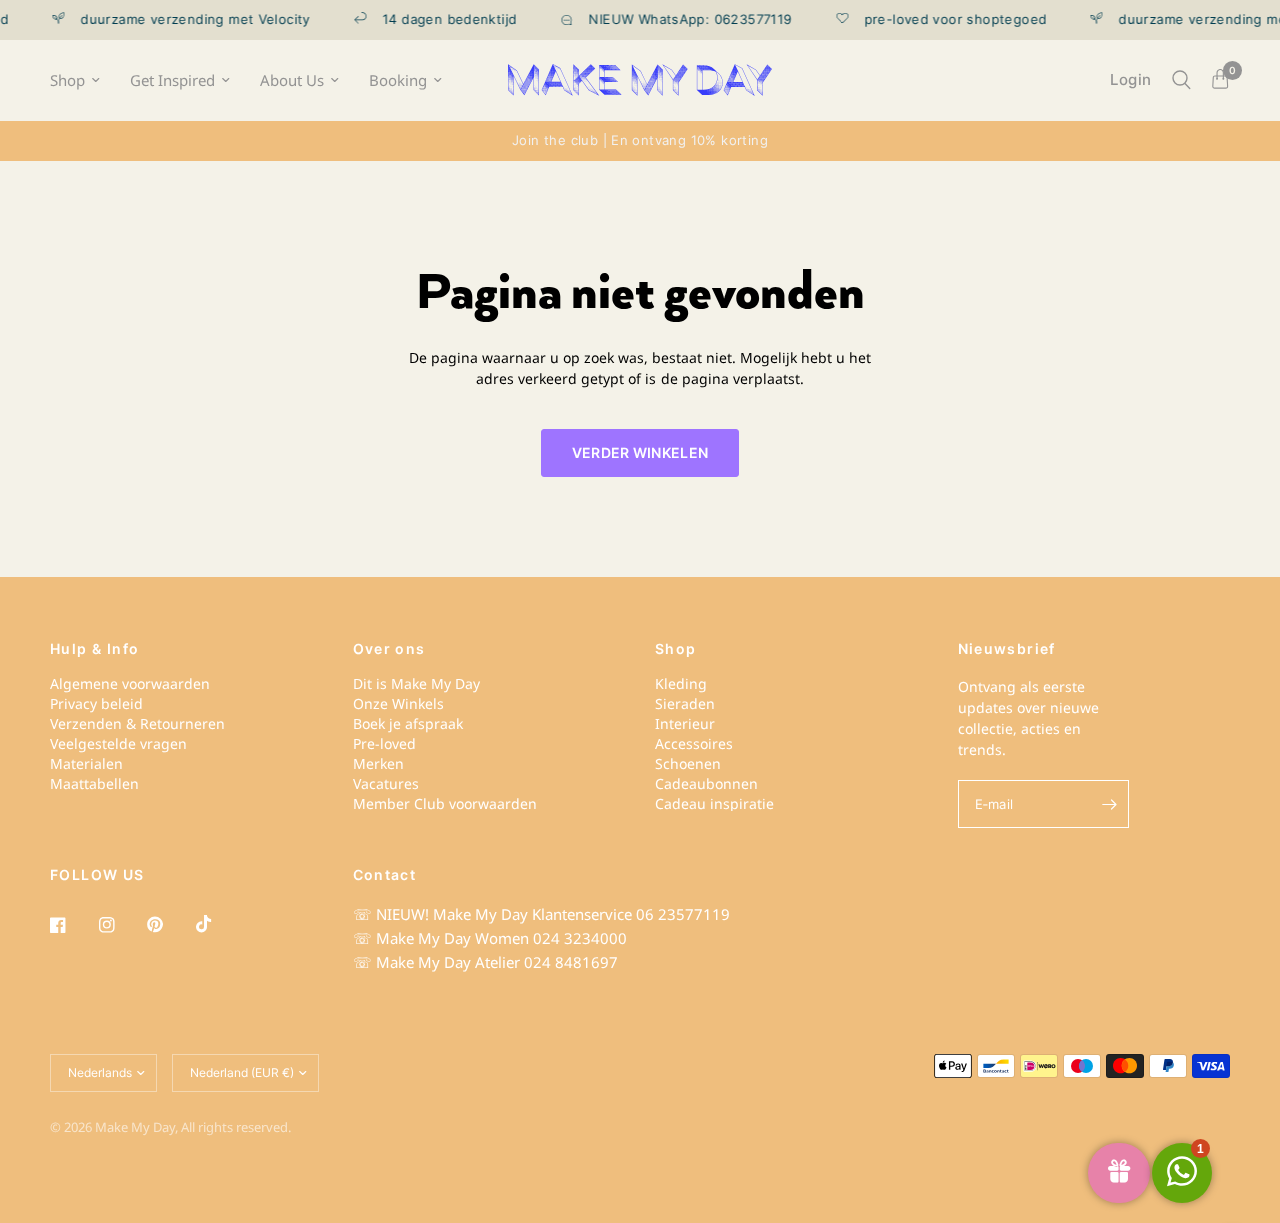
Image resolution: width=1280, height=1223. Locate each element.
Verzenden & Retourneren (137, 723)
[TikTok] (218, 924)
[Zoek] (1181, 80)
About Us (292, 80)
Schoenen (688, 763)
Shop (67, 80)
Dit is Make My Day (416, 683)
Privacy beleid (96, 703)
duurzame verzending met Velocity (183, 19)
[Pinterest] (169, 925)
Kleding (681, 683)
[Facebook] (72, 925)
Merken (378, 763)
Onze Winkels (398, 703)
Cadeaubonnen (706, 783)
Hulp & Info (94, 649)
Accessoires (694, 743)
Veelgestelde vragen (118, 743)
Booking (398, 80)
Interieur (685, 723)
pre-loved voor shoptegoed (943, 19)
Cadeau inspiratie (714, 803)
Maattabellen (94, 783)
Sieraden (685, 703)
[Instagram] (121, 925)
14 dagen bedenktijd (438, 19)
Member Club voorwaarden (445, 803)
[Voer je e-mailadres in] (1109, 804)
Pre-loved (384, 743)
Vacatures (386, 783)
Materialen (86, 763)
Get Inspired (172, 80)
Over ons (389, 649)
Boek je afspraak (408, 723)
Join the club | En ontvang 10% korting (640, 140)
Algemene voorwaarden (130, 683)
